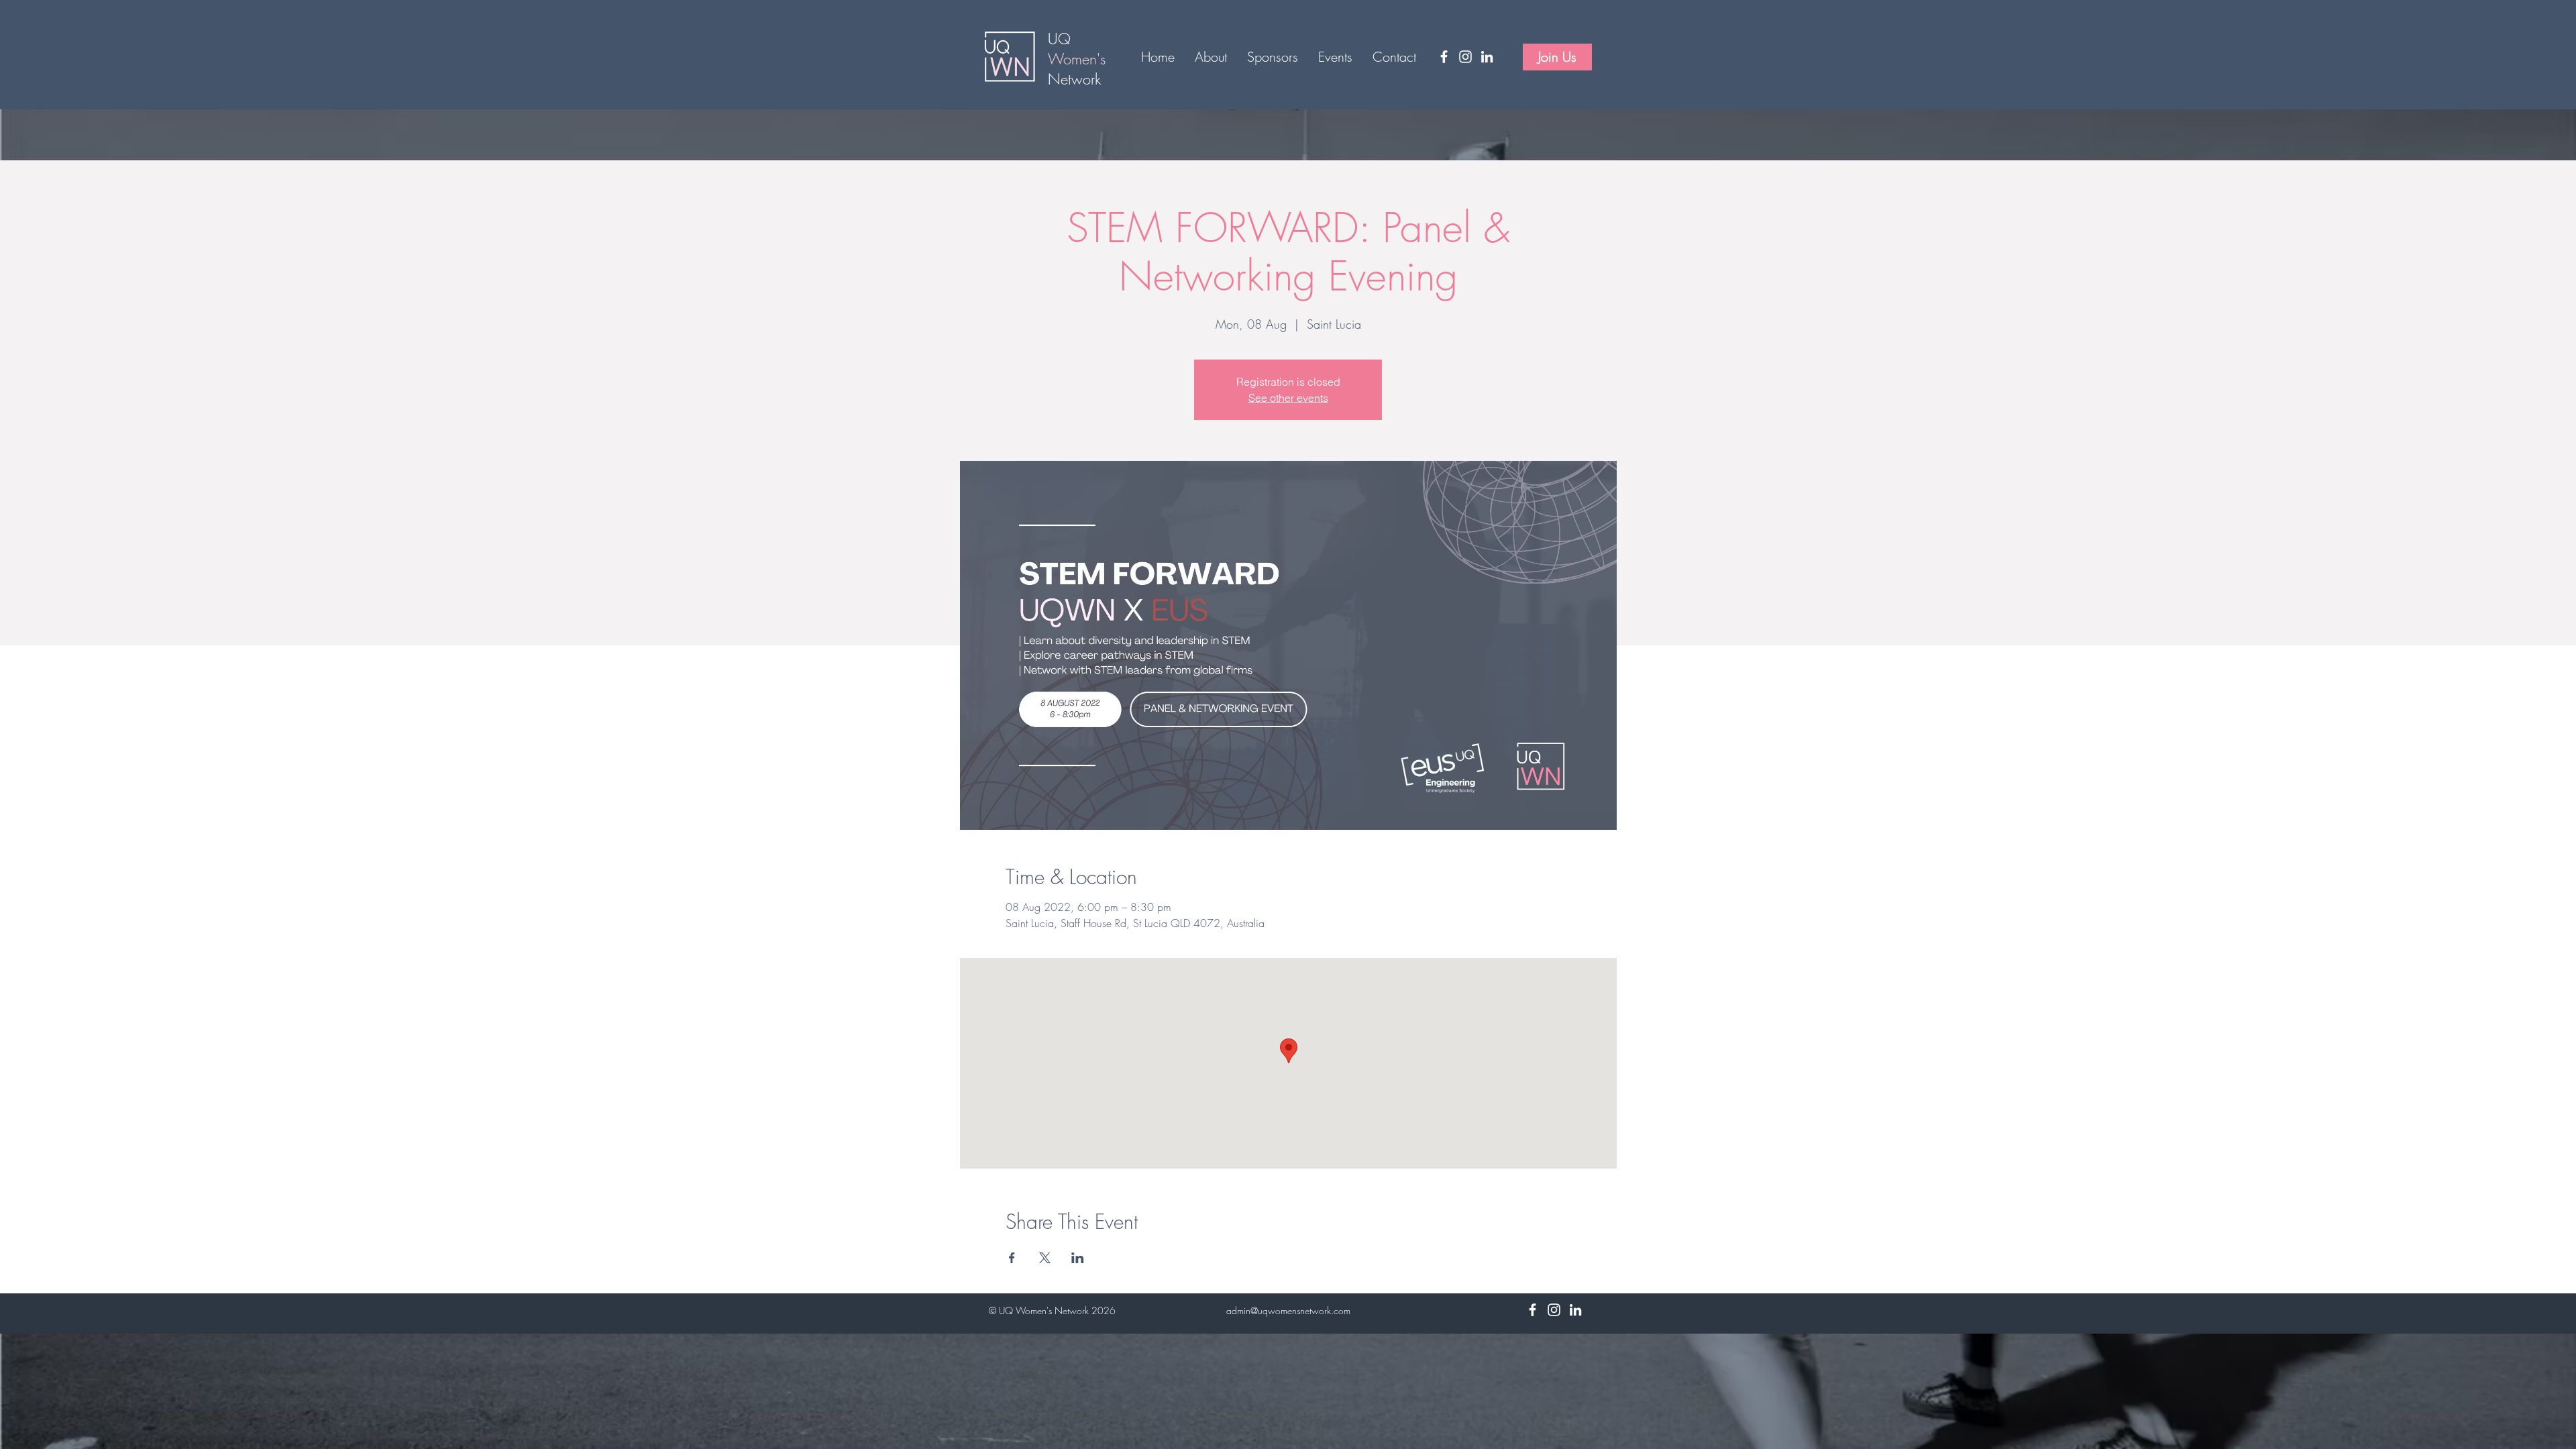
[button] (1211, 57)
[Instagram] (1465, 57)
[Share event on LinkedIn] (1078, 1258)
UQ (1062, 39)
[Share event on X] (1045, 1258)
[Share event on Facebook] (1012, 1258)
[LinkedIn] (1487, 57)
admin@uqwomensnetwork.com (1288, 1310)
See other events (1288, 398)
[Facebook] (1444, 57)
